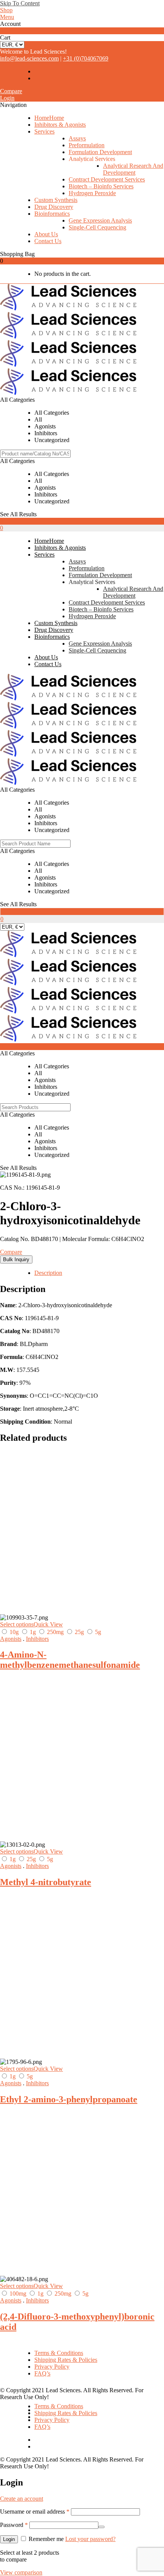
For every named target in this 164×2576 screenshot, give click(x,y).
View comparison (21, 2572)
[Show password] (101, 2527)
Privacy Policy (52, 2367)
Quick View (48, 1624)
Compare (11, 91)
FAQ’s (42, 2373)
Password (14, 2525)
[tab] (99, 1273)
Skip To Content (20, 3)
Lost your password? (90, 2539)
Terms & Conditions (59, 2353)
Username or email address (35, 2512)
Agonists (11, 1639)
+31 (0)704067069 (86, 58)
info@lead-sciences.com (29, 58)
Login (7, 98)
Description (48, 1273)
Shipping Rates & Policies (66, 2360)
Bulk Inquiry (16, 1259)
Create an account (22, 2499)
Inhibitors (37, 1639)
